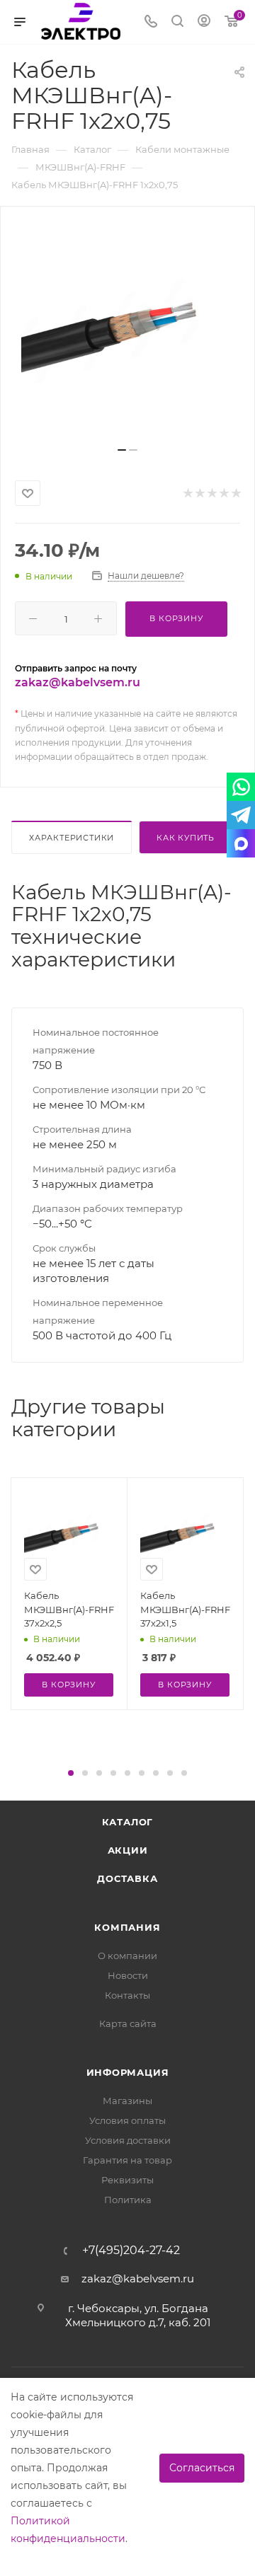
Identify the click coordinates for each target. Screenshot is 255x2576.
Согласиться (202, 2468)
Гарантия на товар (127, 2160)
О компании (127, 1956)
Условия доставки (128, 2140)
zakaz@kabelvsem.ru (78, 682)
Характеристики (72, 838)
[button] (71, 1773)
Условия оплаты (127, 2120)
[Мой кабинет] (204, 22)
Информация (128, 2072)
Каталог (128, 1822)
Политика (128, 2200)
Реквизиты (127, 2180)
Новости (128, 1975)
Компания (127, 1927)
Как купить (186, 838)
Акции (128, 1850)
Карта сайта (128, 2023)
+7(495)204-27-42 (131, 2251)
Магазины (127, 2101)
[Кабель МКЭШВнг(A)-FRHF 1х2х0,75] (127, 332)
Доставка (127, 1878)
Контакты (127, 1995)
